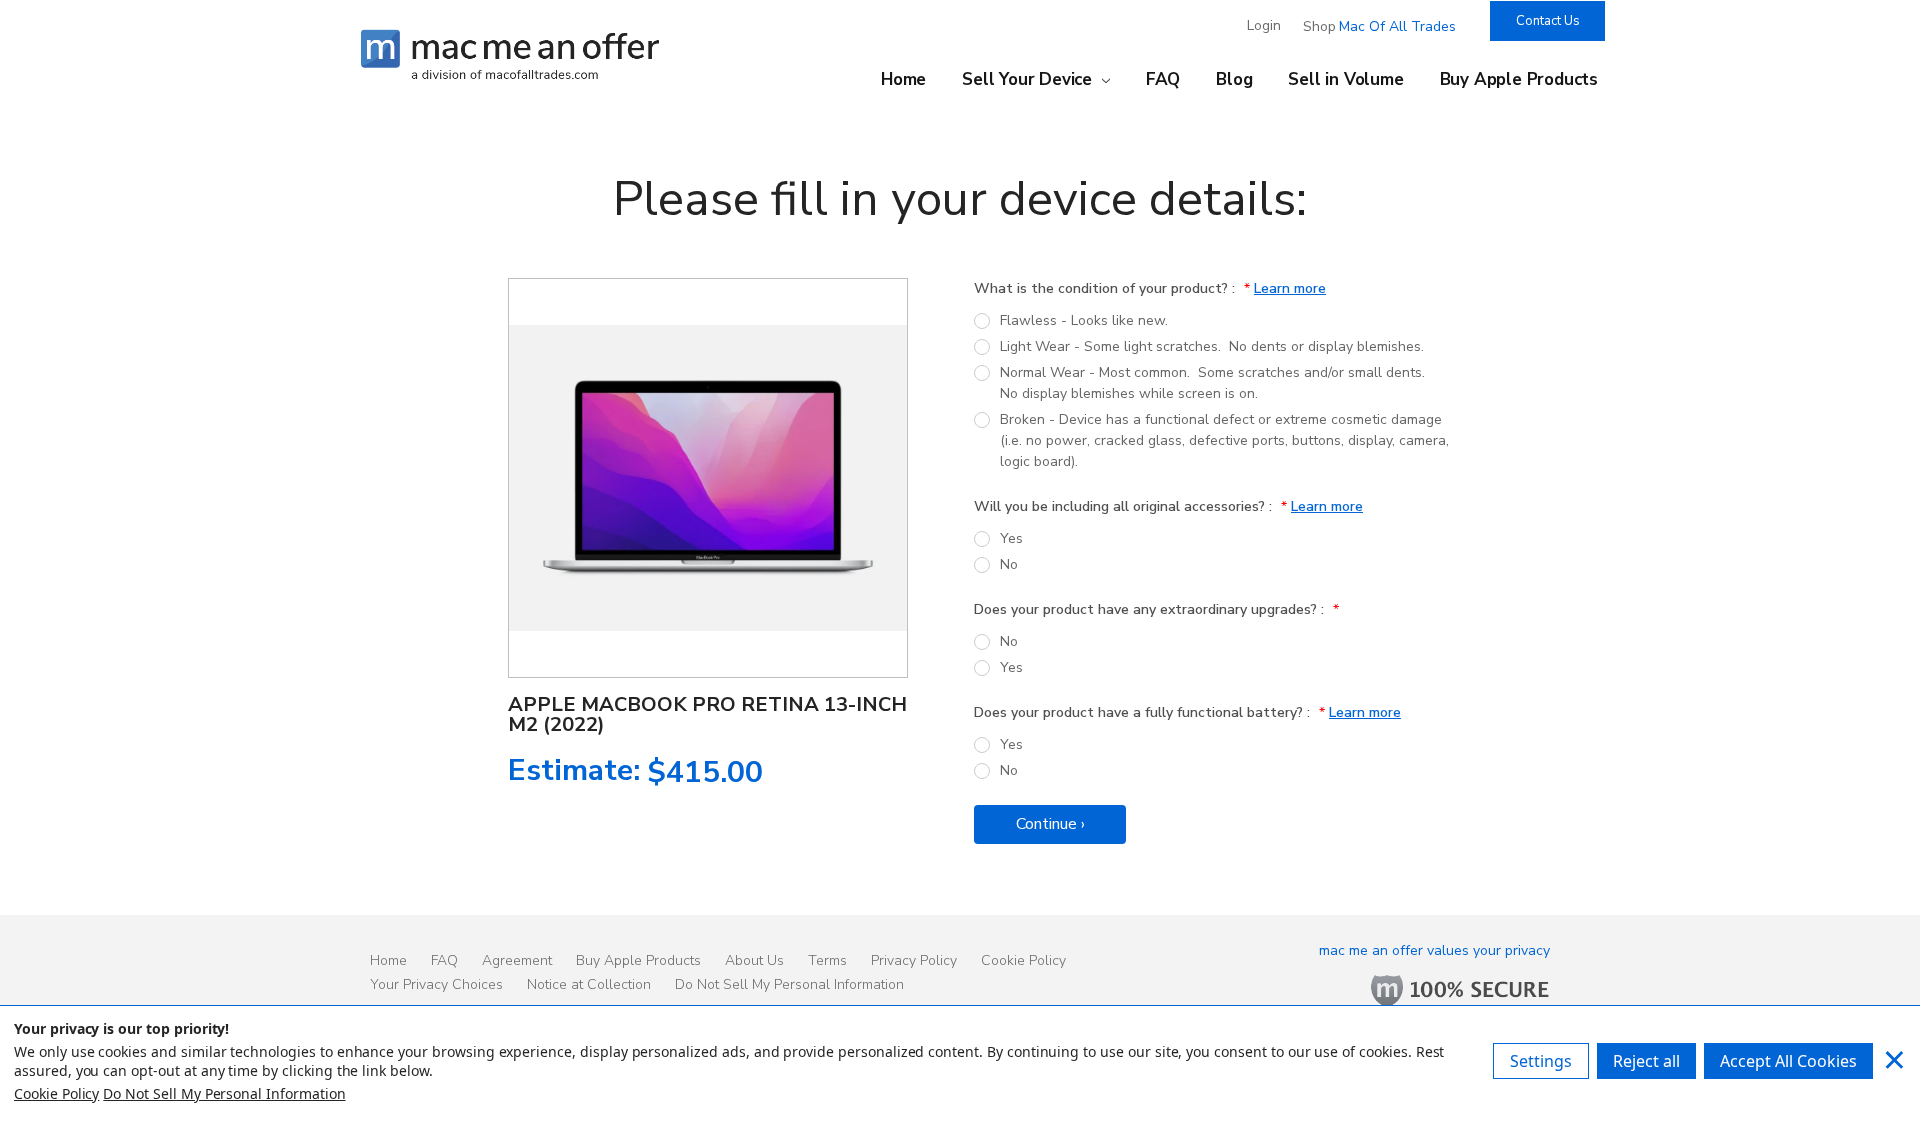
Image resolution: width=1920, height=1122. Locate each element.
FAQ (1163, 80)
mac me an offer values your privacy (1434, 950)
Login (1264, 25)
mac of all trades (1397, 26)
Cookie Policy (1023, 960)
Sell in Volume (1345, 80)
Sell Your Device (1029, 80)
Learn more (1290, 288)
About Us (754, 960)
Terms (827, 960)
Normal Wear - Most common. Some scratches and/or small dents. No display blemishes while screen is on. (1214, 383)
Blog (1234, 80)
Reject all (1646, 1061)
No (1009, 564)
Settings (1541, 1061)
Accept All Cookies (1788, 1061)
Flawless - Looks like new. (1084, 320)
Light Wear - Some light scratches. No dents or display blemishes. (1212, 346)
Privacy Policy (914, 960)
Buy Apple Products (1519, 80)
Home (903, 80)
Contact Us (1548, 21)
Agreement (517, 960)
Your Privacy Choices (436, 984)
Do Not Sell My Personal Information (789, 984)
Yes (1011, 538)
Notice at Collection (589, 984)
